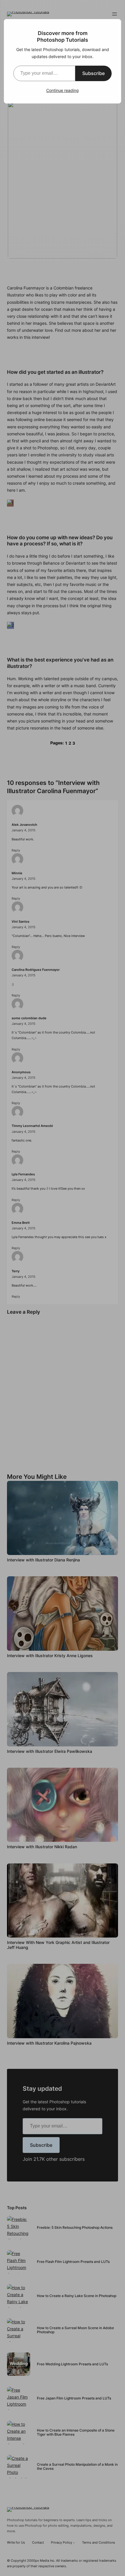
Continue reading (63, 90)
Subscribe (93, 73)
